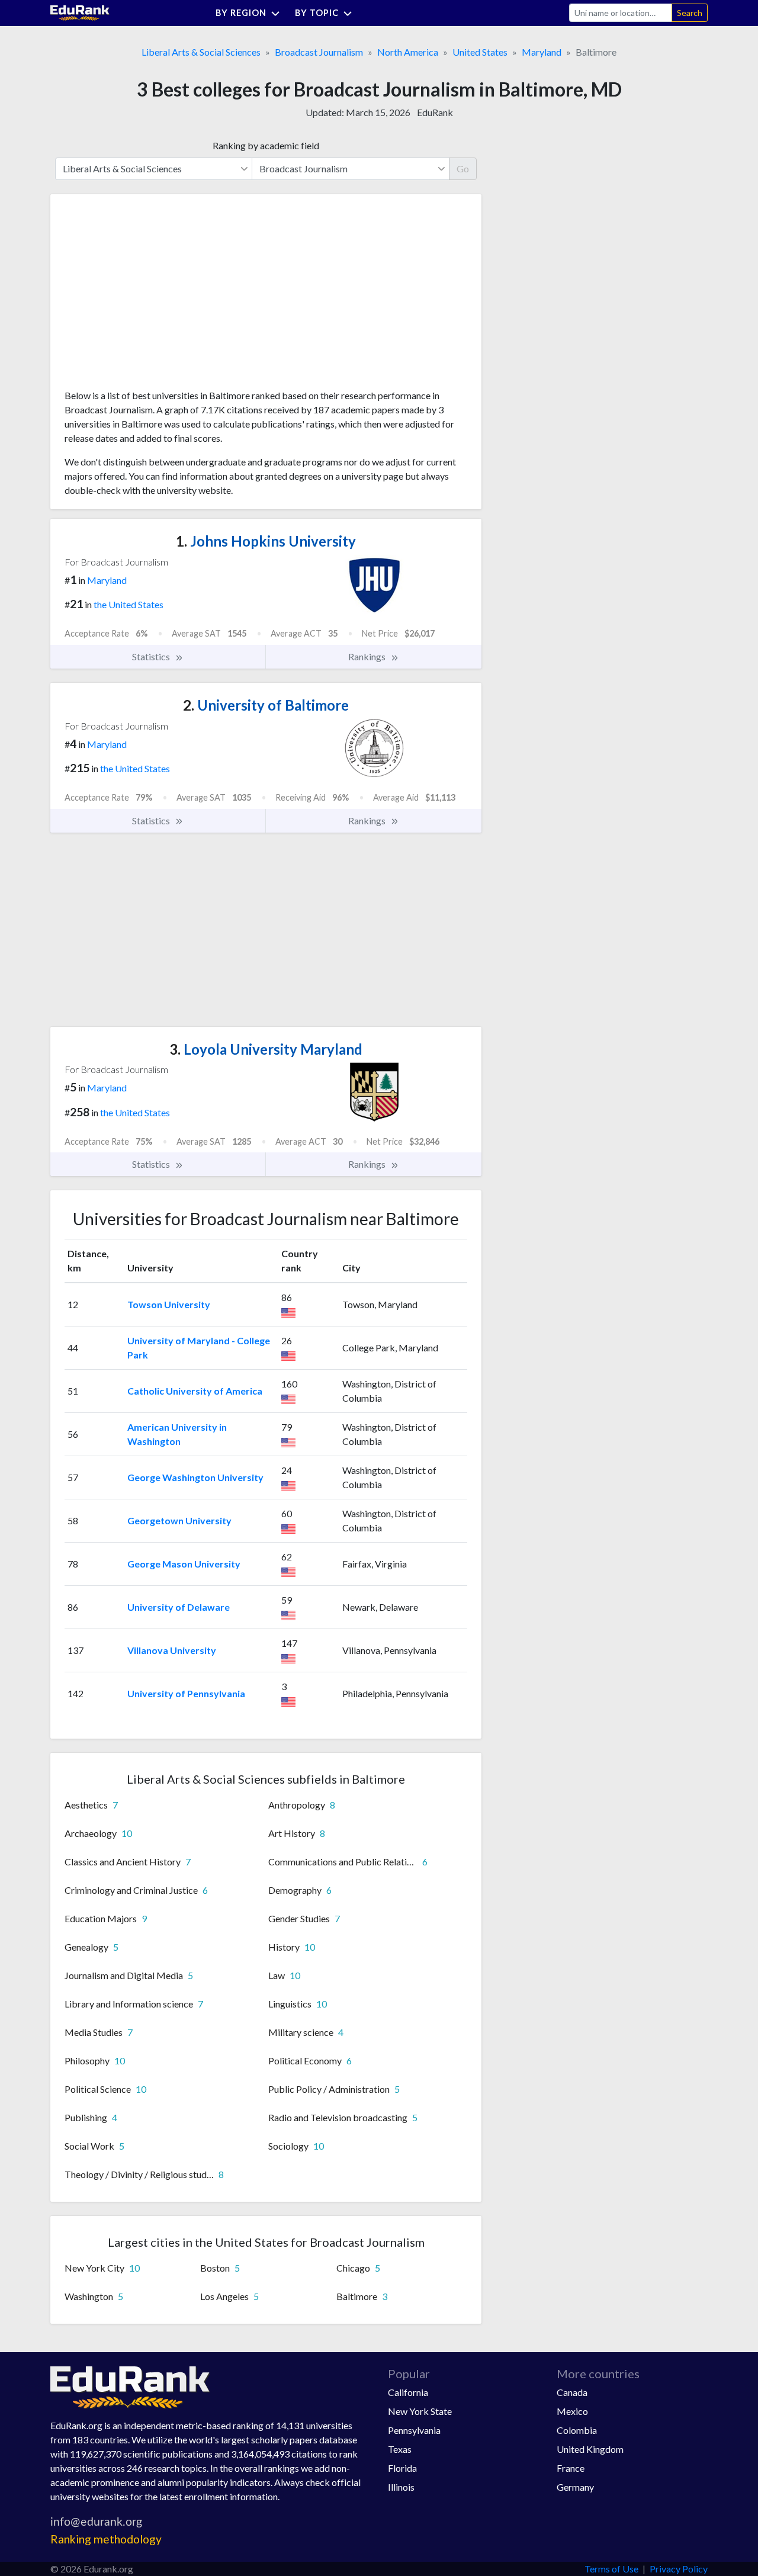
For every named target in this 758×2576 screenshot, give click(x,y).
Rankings (368, 656)
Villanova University (172, 1650)
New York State (420, 2411)
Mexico (572, 2411)
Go (463, 168)
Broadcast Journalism (319, 52)
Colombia (577, 2430)
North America (408, 52)
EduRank (435, 112)
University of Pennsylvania (186, 1693)
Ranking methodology (106, 2539)
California (408, 2392)
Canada (572, 2392)
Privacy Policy (679, 2569)
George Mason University (184, 1564)
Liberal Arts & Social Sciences (201, 52)
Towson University (169, 1304)
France (571, 2468)
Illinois (401, 2487)
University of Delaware (179, 1607)
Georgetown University (179, 1520)
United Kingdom (590, 2449)
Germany (575, 2487)
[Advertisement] (153, 296)
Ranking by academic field (266, 145)
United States (480, 52)
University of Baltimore (266, 705)
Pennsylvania (414, 2430)
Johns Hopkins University (266, 541)
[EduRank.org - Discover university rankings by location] (80, 12)
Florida (402, 2468)
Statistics (152, 656)
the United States (129, 604)
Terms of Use (611, 2569)
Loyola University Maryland (266, 1049)
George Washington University (195, 1477)
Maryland (542, 52)
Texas (400, 2449)
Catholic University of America (195, 1391)
